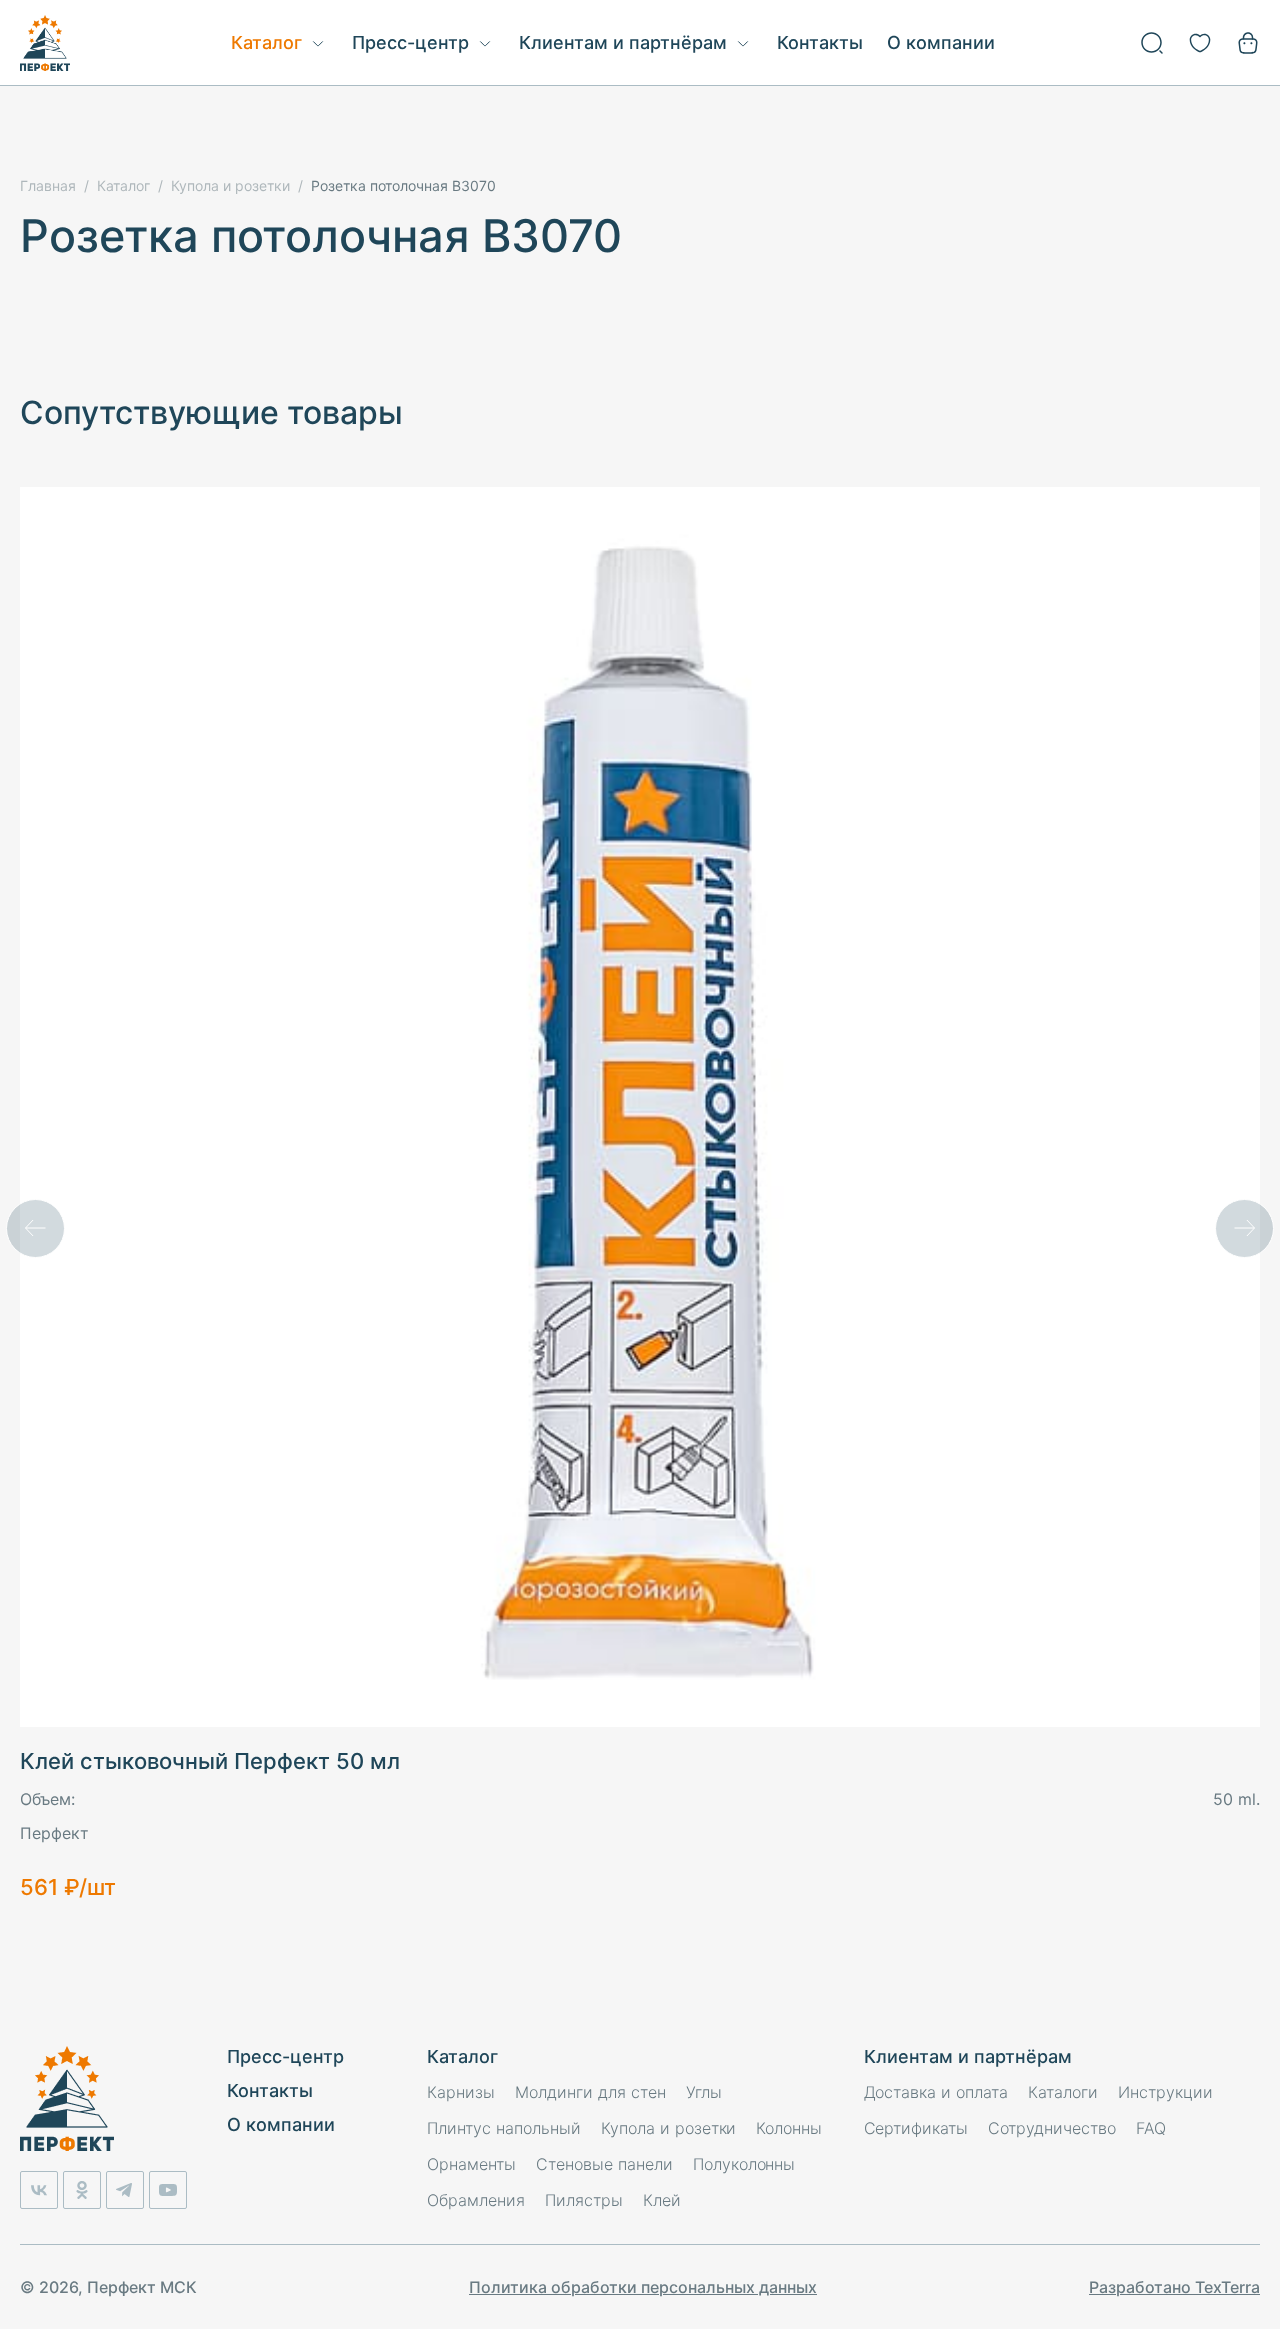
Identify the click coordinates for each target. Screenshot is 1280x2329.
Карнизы (461, 2092)
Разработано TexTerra (1174, 2287)
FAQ (1151, 2128)
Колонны (789, 2128)
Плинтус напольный (504, 2128)
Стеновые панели (604, 2164)
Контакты (820, 42)
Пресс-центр (410, 42)
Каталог (266, 42)
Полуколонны (744, 2164)
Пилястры (584, 2200)
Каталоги (1063, 2092)
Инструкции (1165, 2092)
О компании (941, 42)
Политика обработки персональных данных (643, 2287)
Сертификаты (916, 2128)
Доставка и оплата (936, 2092)
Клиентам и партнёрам (623, 42)
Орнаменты (471, 2164)
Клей (662, 2200)
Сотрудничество (1052, 2128)
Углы (704, 2092)
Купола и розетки (669, 2128)
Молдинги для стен (590, 2092)
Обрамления (476, 2200)
